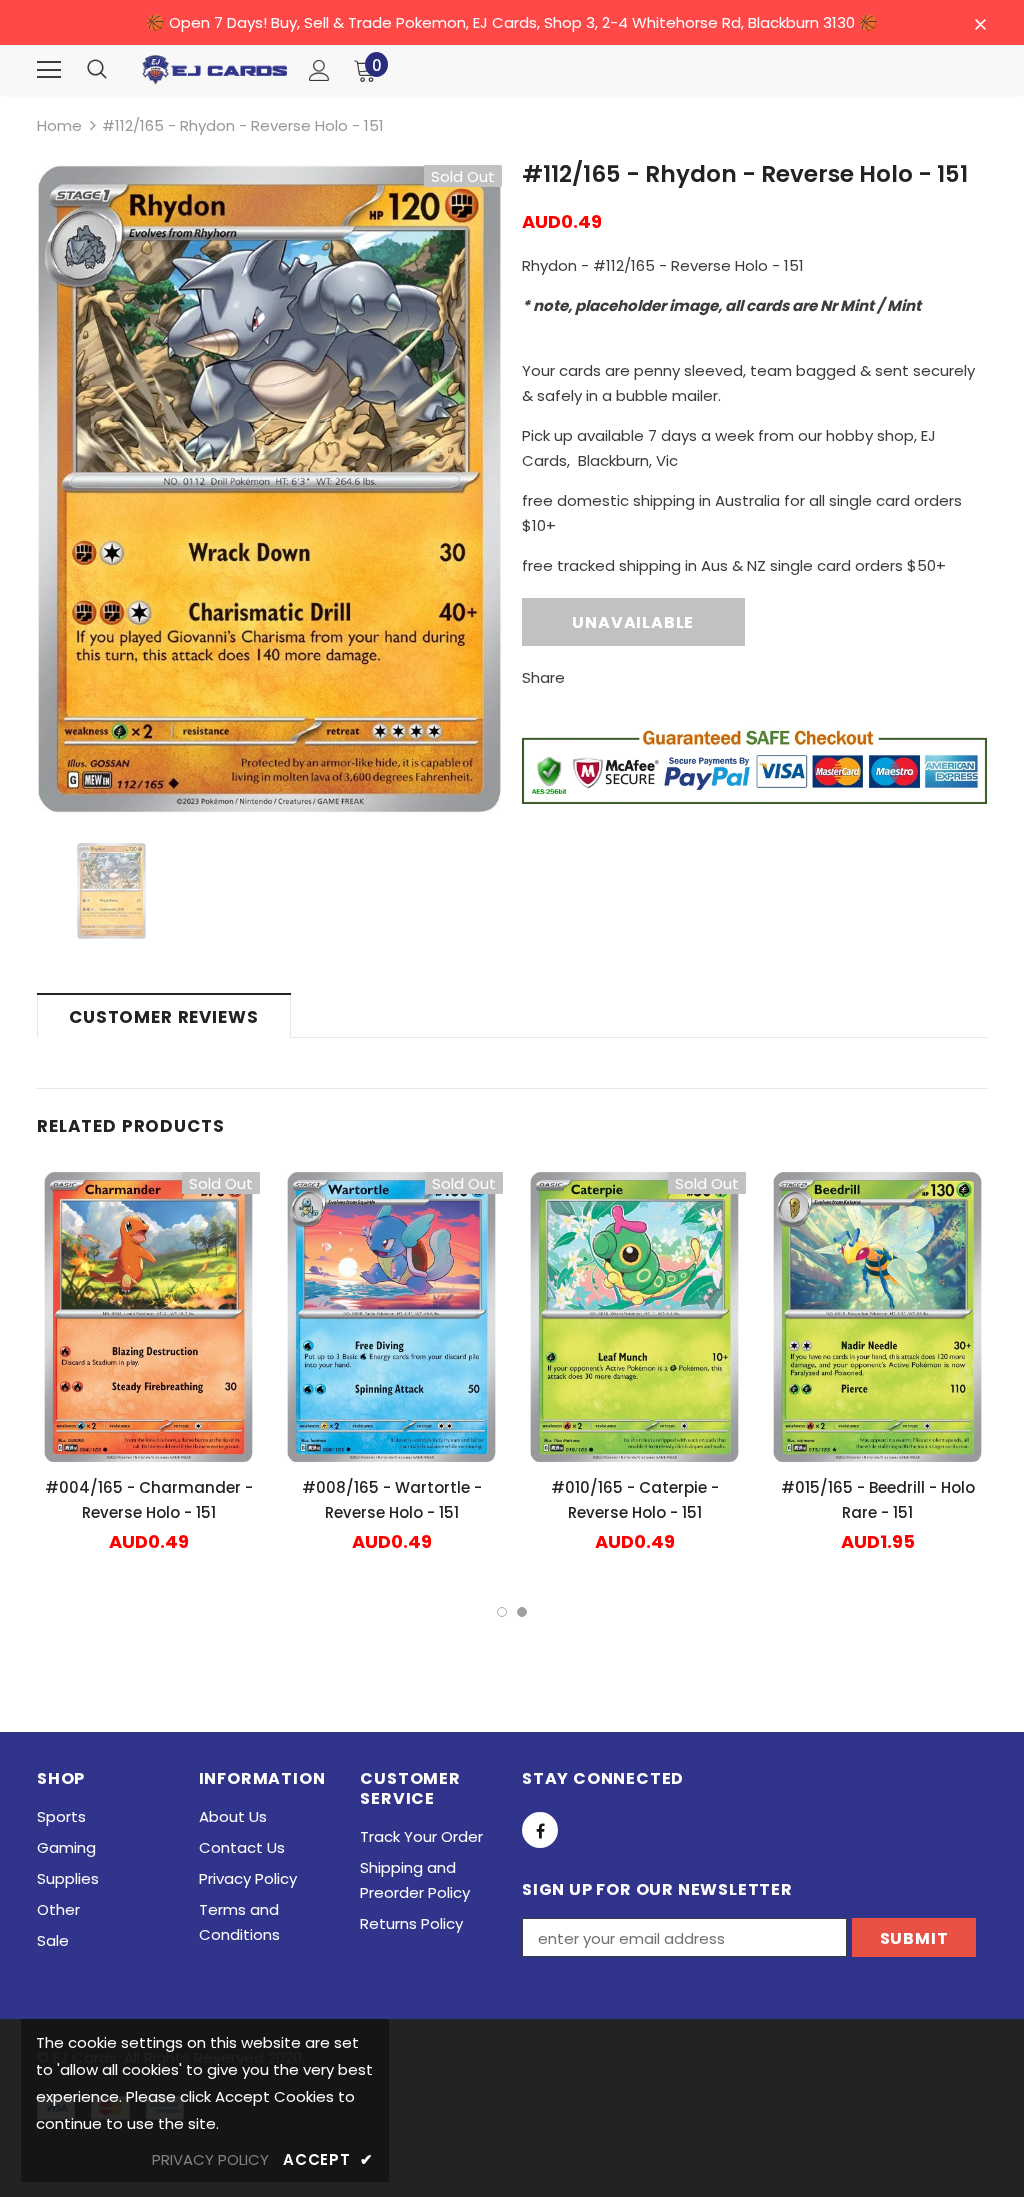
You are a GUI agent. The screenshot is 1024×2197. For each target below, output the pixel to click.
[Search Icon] (97, 70)
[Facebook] (540, 1830)
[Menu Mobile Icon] (49, 70)
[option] (269, 489)
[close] (980, 24)
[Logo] (214, 70)
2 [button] (522, 1612)
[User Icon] (319, 70)
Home (59, 125)
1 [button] (502, 1612)
